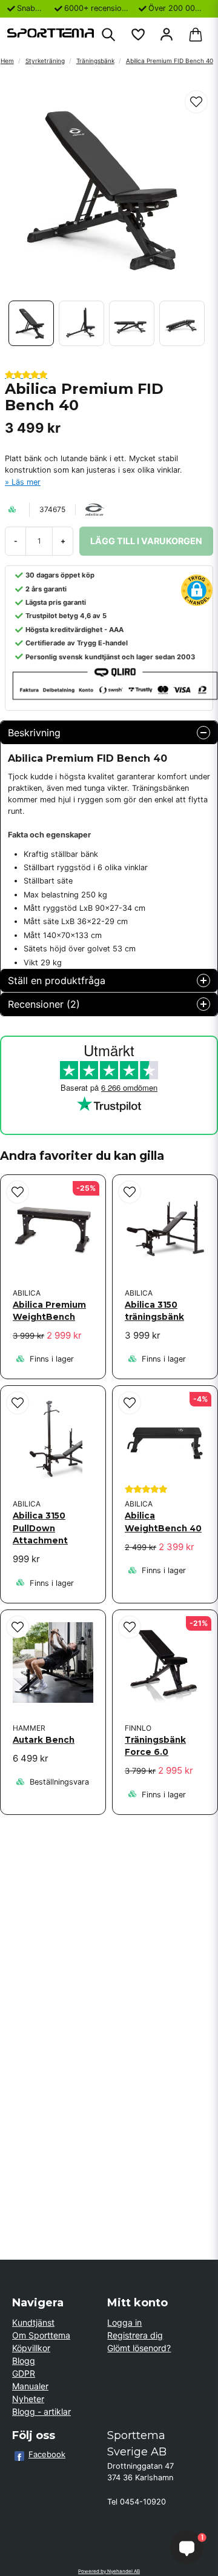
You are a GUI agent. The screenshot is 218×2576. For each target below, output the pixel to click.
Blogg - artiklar (41, 2411)
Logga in (124, 2322)
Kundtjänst (33, 2322)
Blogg (24, 2361)
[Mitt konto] (167, 35)
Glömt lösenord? (139, 2348)
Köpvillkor (31, 2348)
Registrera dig (135, 2335)
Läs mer (26, 482)
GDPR (24, 2373)
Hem (7, 61)
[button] (196, 102)
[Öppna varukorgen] (196, 35)
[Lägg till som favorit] (137, 35)
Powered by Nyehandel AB (109, 2571)
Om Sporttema (41, 2335)
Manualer (30, 2386)
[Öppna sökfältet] (108, 35)
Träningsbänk (95, 61)
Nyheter (28, 2399)
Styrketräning (45, 61)
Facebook (47, 2454)
